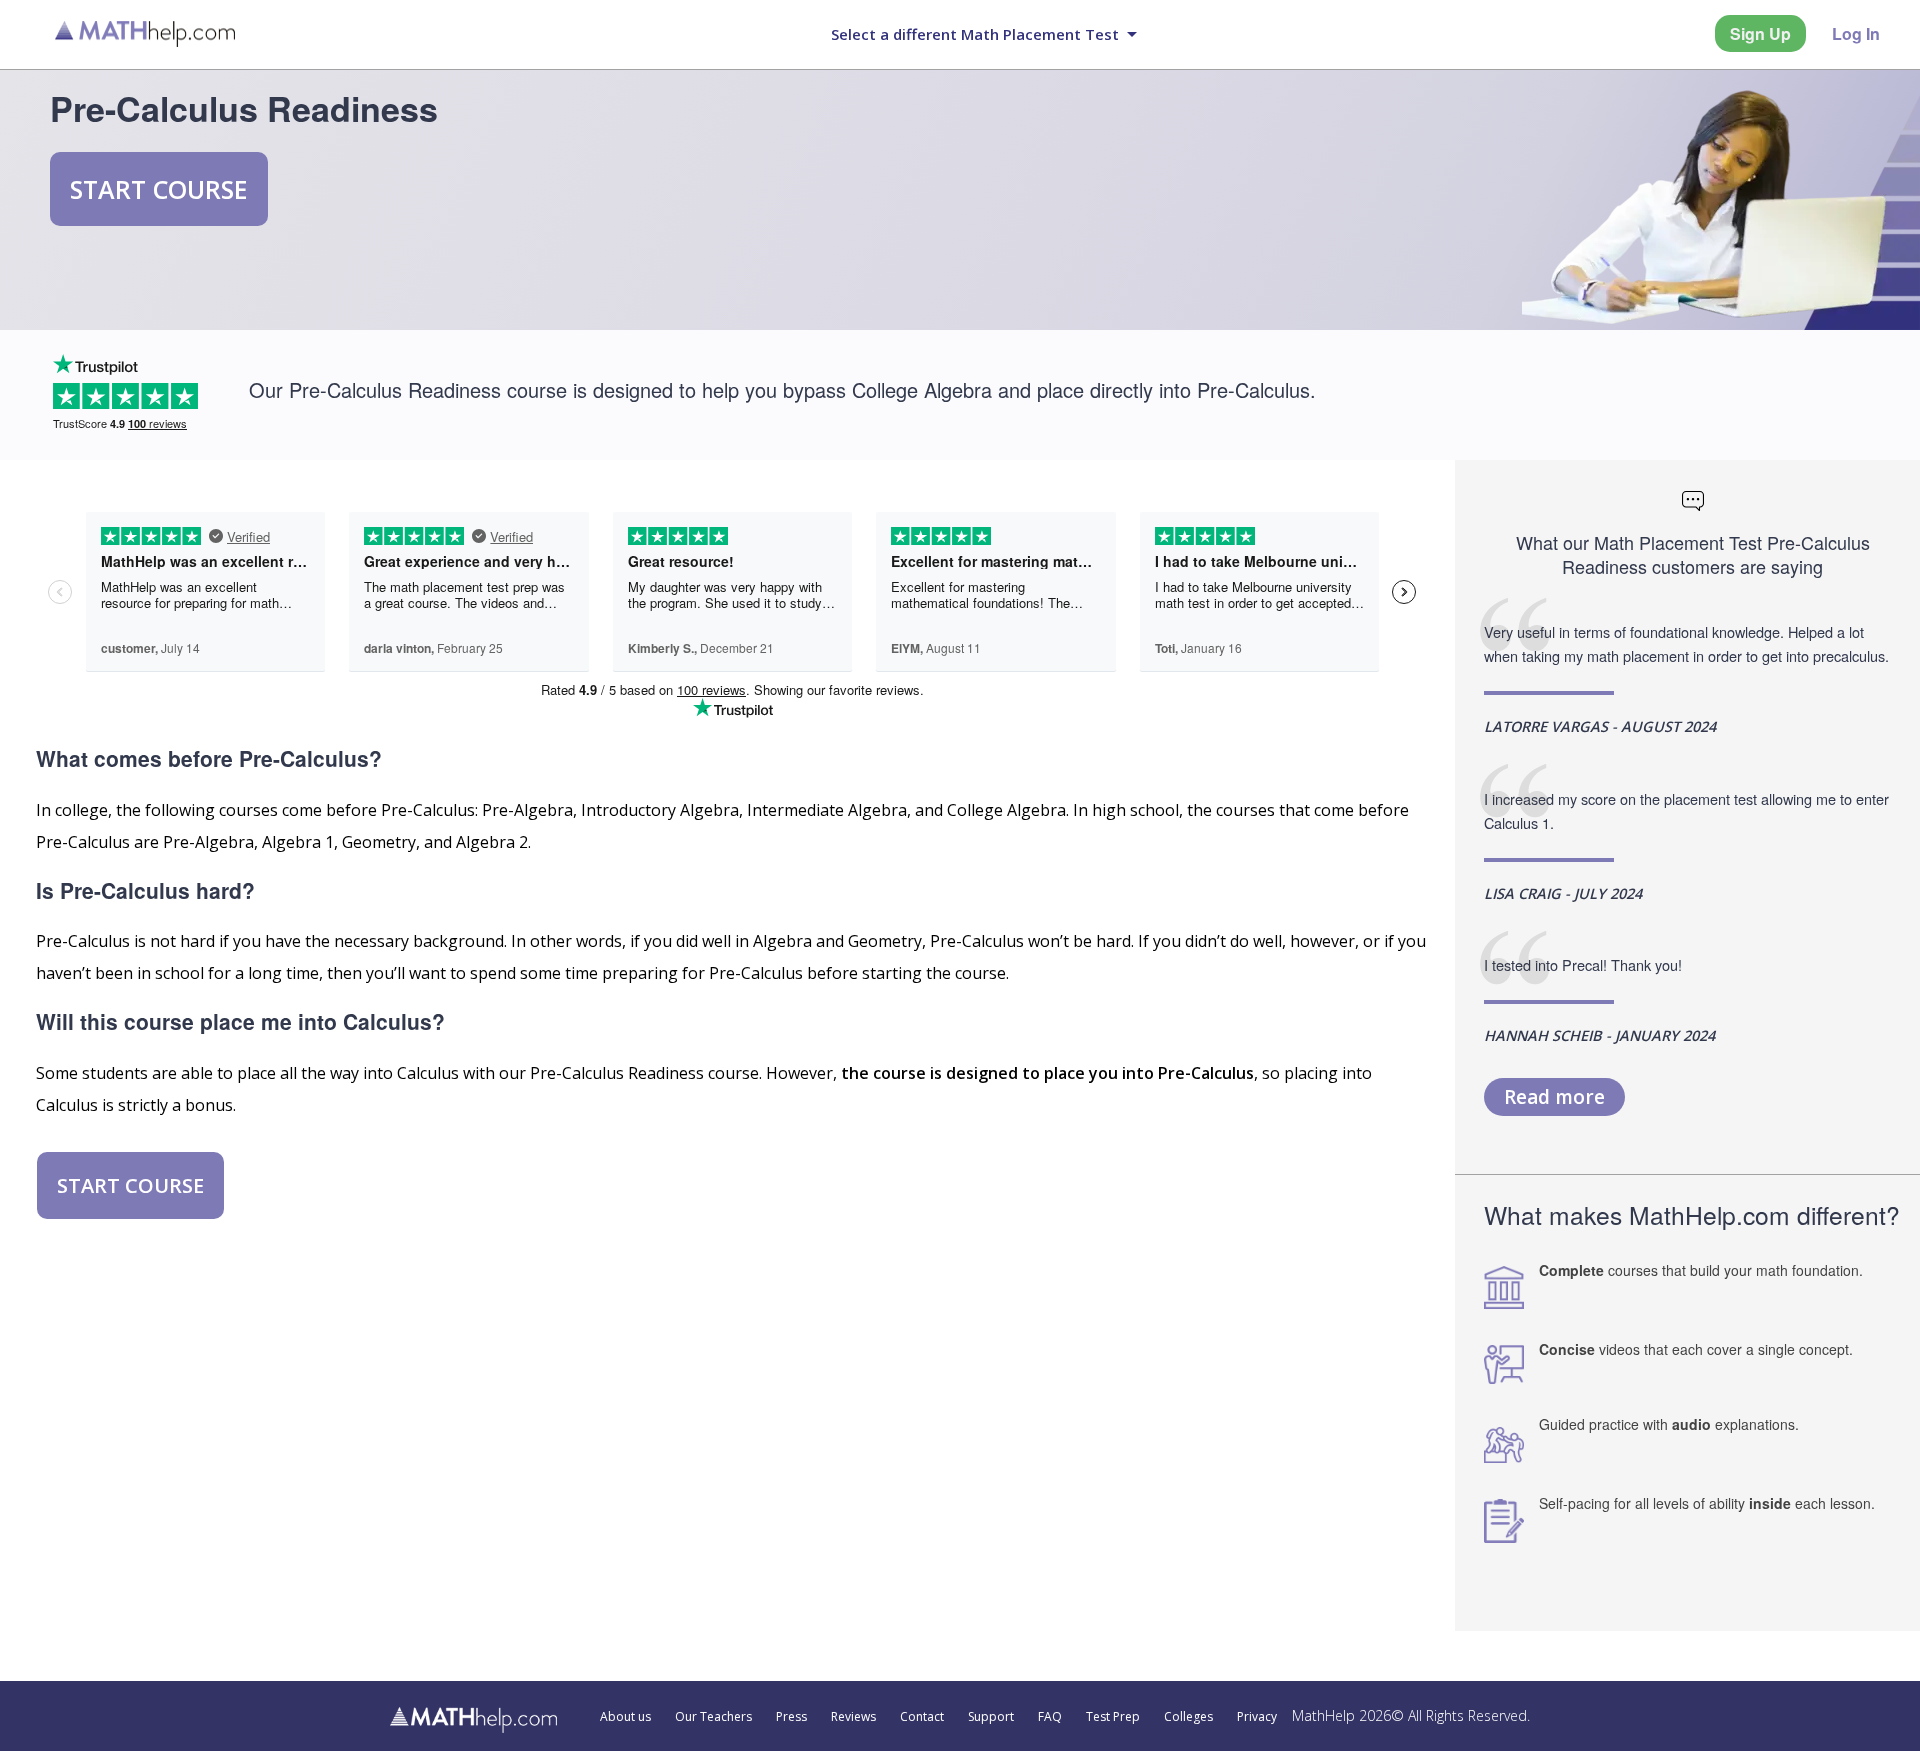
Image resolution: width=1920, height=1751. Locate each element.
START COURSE (159, 189)
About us (625, 1717)
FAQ (1050, 1717)
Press (791, 1717)
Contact (922, 1717)
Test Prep (1113, 1717)
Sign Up (1760, 33)
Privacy (1257, 1717)
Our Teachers (713, 1717)
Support (991, 1717)
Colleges (1188, 1717)
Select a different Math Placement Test (975, 34)
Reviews (853, 1717)
